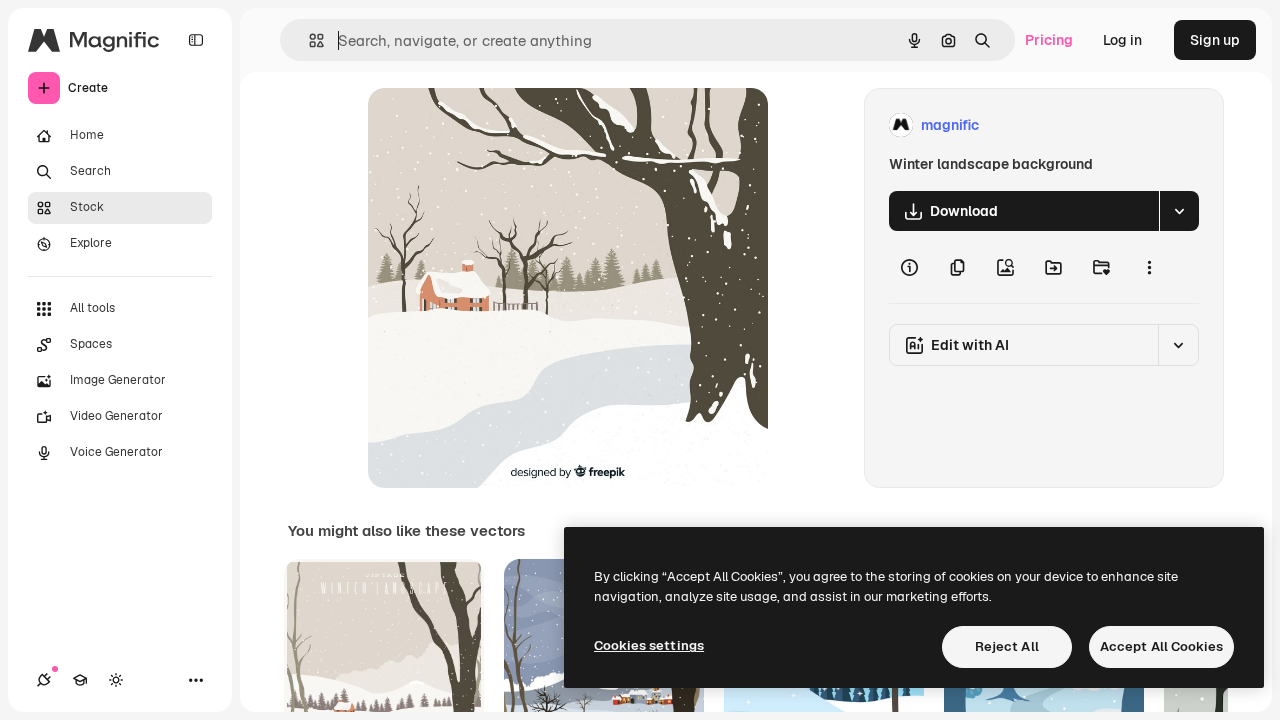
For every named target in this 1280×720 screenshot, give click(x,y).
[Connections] (44, 680)
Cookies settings (649, 645)
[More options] (1149, 267)
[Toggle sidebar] (196, 40)
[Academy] (80, 680)
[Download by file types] (1179, 211)
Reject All (1007, 646)
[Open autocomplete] (308, 40)
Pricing (1049, 40)
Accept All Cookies (1161, 646)
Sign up (1215, 40)
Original (496, 125)
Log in (1122, 40)
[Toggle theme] (116, 680)
